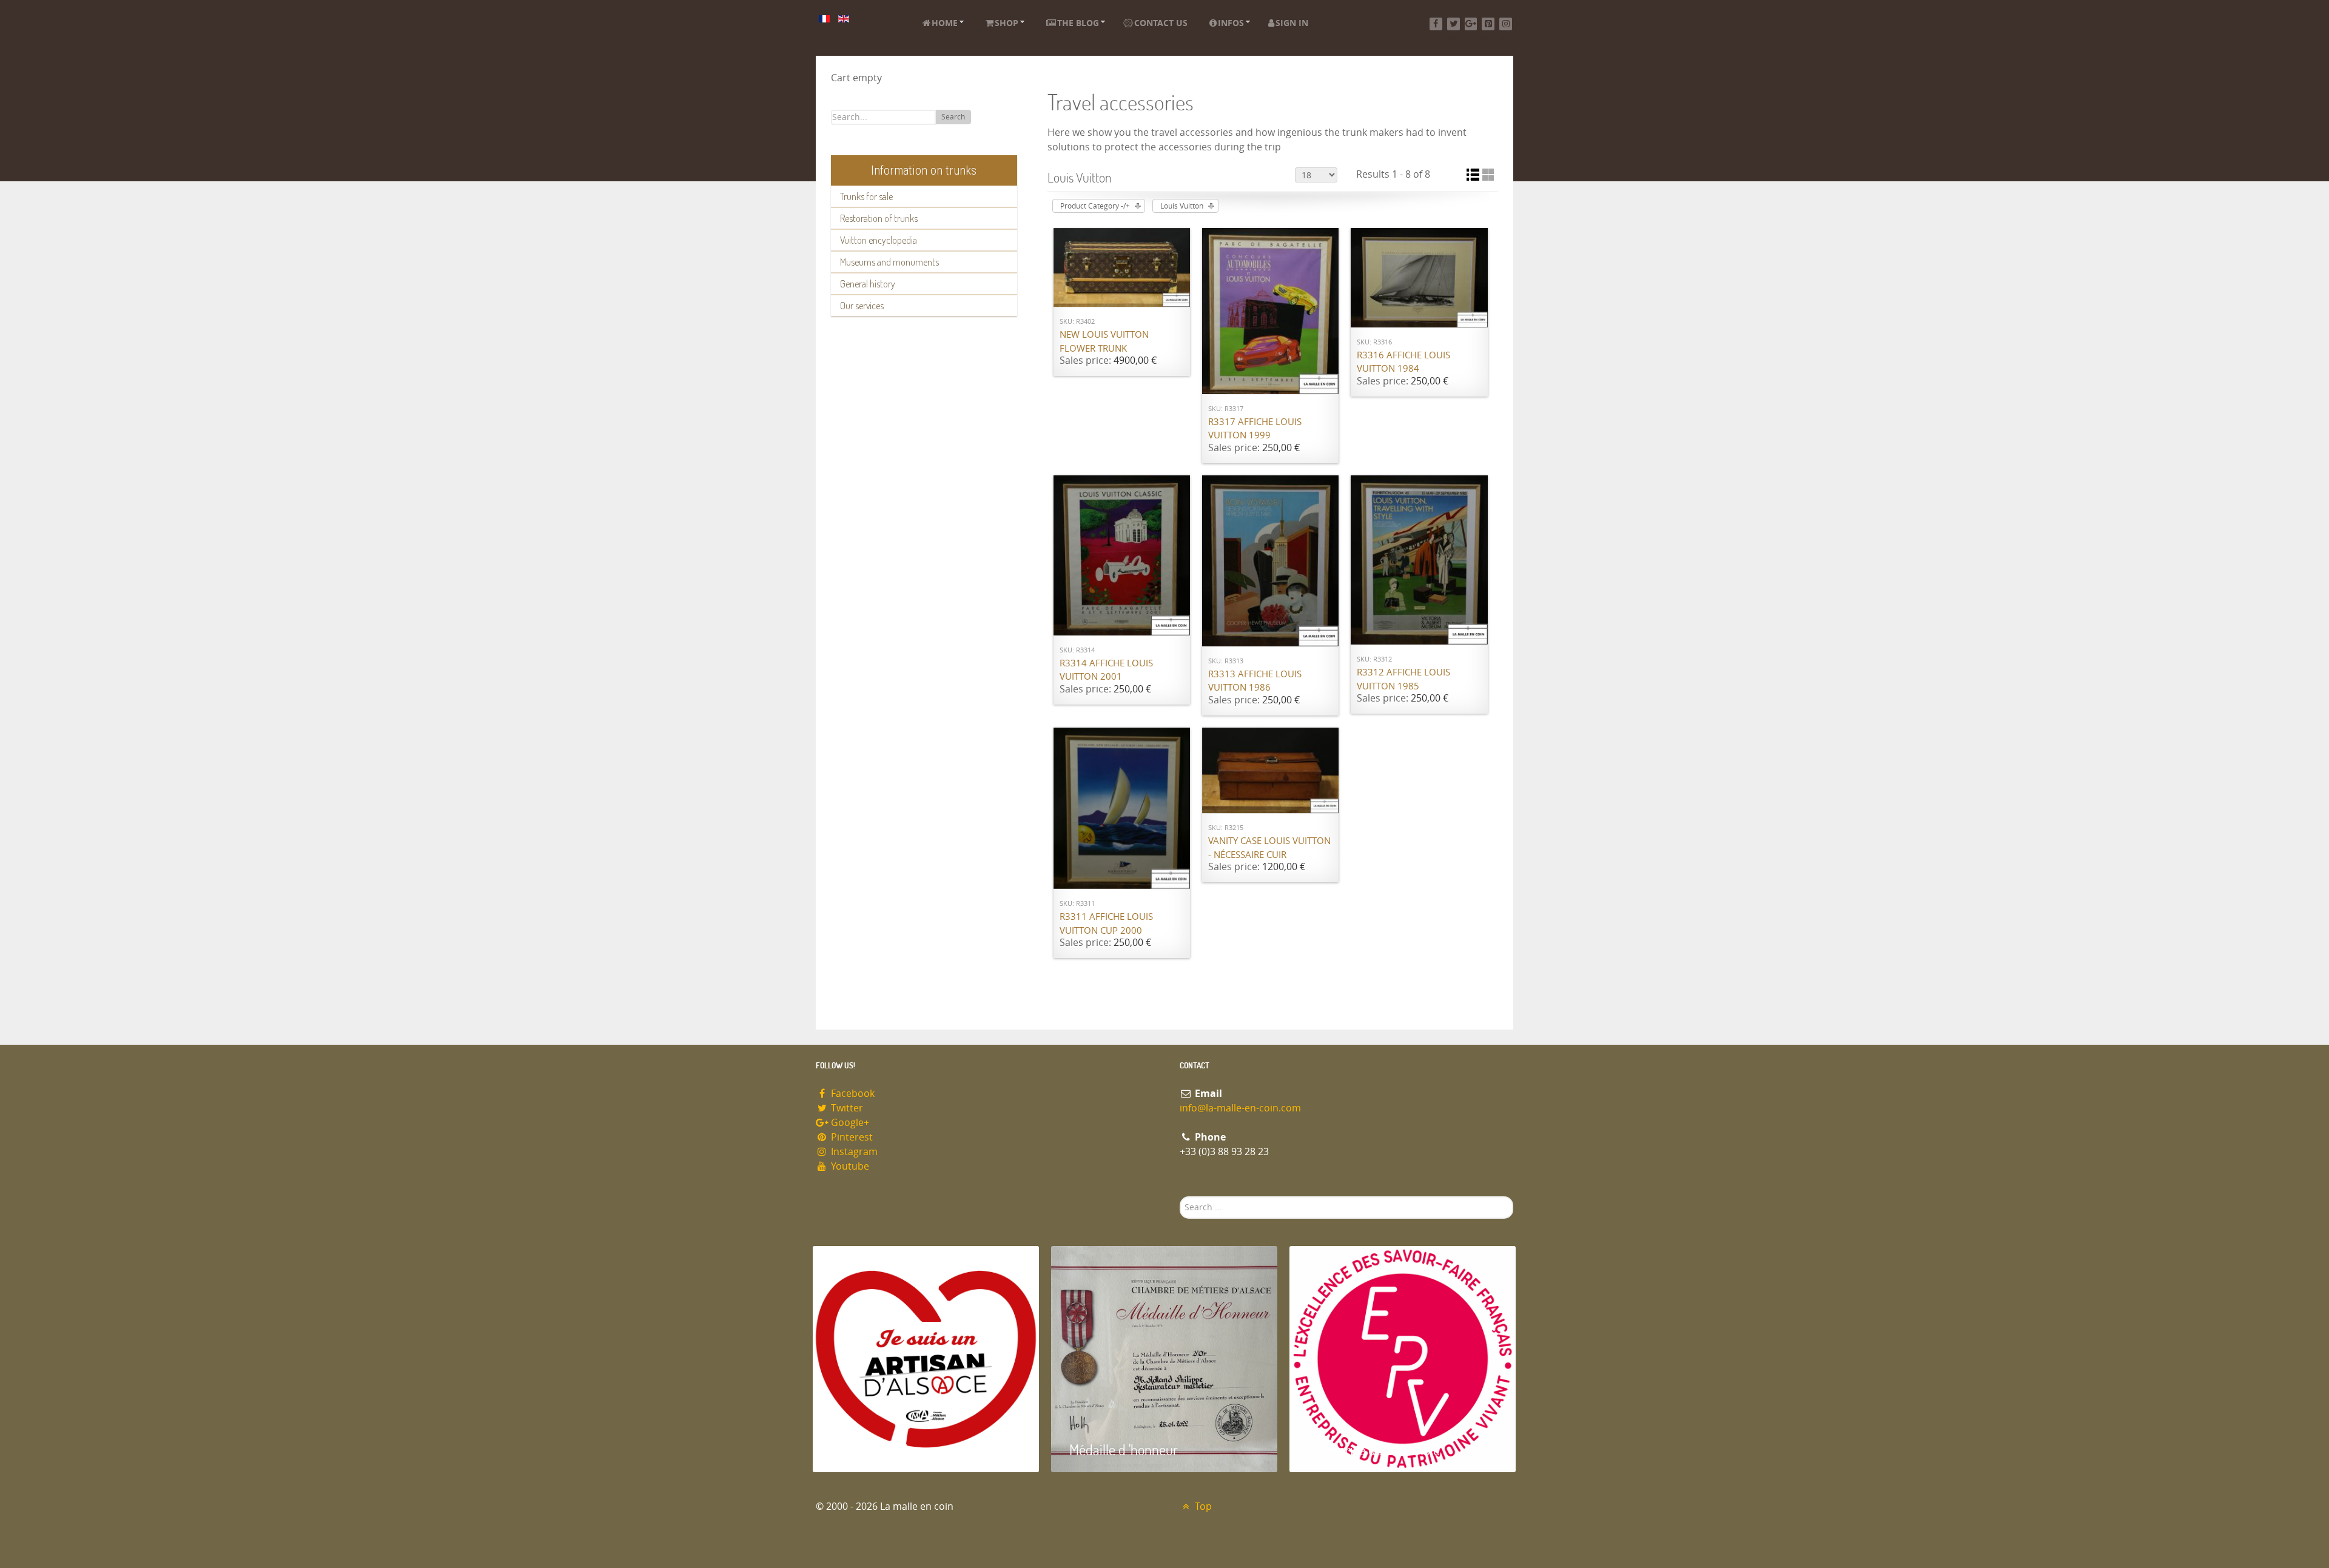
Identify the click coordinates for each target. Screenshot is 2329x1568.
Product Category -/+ (1095, 206)
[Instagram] (1506, 24)
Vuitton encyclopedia (879, 240)
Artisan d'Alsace (874, 1449)
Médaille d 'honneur (1124, 1449)
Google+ (849, 1123)
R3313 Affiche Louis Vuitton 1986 (1255, 681)
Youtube (849, 1166)
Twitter (846, 1108)
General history (868, 284)
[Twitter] (1454, 24)
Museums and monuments (889, 262)
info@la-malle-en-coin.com (1240, 1108)
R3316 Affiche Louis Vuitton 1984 (1403, 362)
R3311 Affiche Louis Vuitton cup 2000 (1106, 924)
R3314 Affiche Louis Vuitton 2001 (1106, 670)
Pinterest (851, 1137)
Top (1202, 1506)
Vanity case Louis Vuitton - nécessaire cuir (1269, 848)
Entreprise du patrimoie (1374, 1449)
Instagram (853, 1152)
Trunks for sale (866, 196)
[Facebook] (1436, 24)
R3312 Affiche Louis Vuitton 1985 (1403, 679)
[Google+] (1471, 24)
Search (953, 117)
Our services (862, 306)
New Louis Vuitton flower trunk (1104, 342)
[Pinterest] (1488, 24)
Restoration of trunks (879, 218)
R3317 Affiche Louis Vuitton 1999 (1255, 429)
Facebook (852, 1094)
